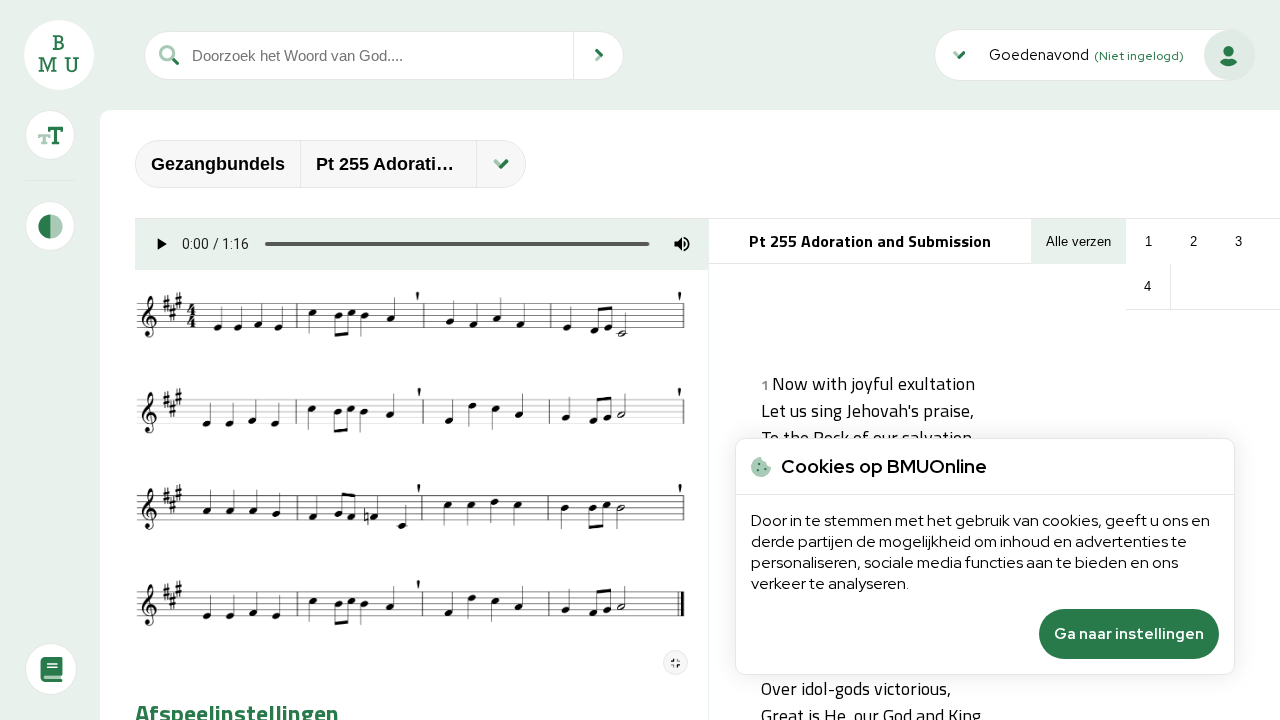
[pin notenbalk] (675, 662)
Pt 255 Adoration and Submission (396, 164)
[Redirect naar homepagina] (59, 55)
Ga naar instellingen (1129, 634)
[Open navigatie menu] (501, 164)
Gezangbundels (218, 164)
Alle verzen (1078, 241)
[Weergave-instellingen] (50, 135)
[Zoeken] (599, 55)
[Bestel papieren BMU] (51, 669)
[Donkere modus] (50, 226)
